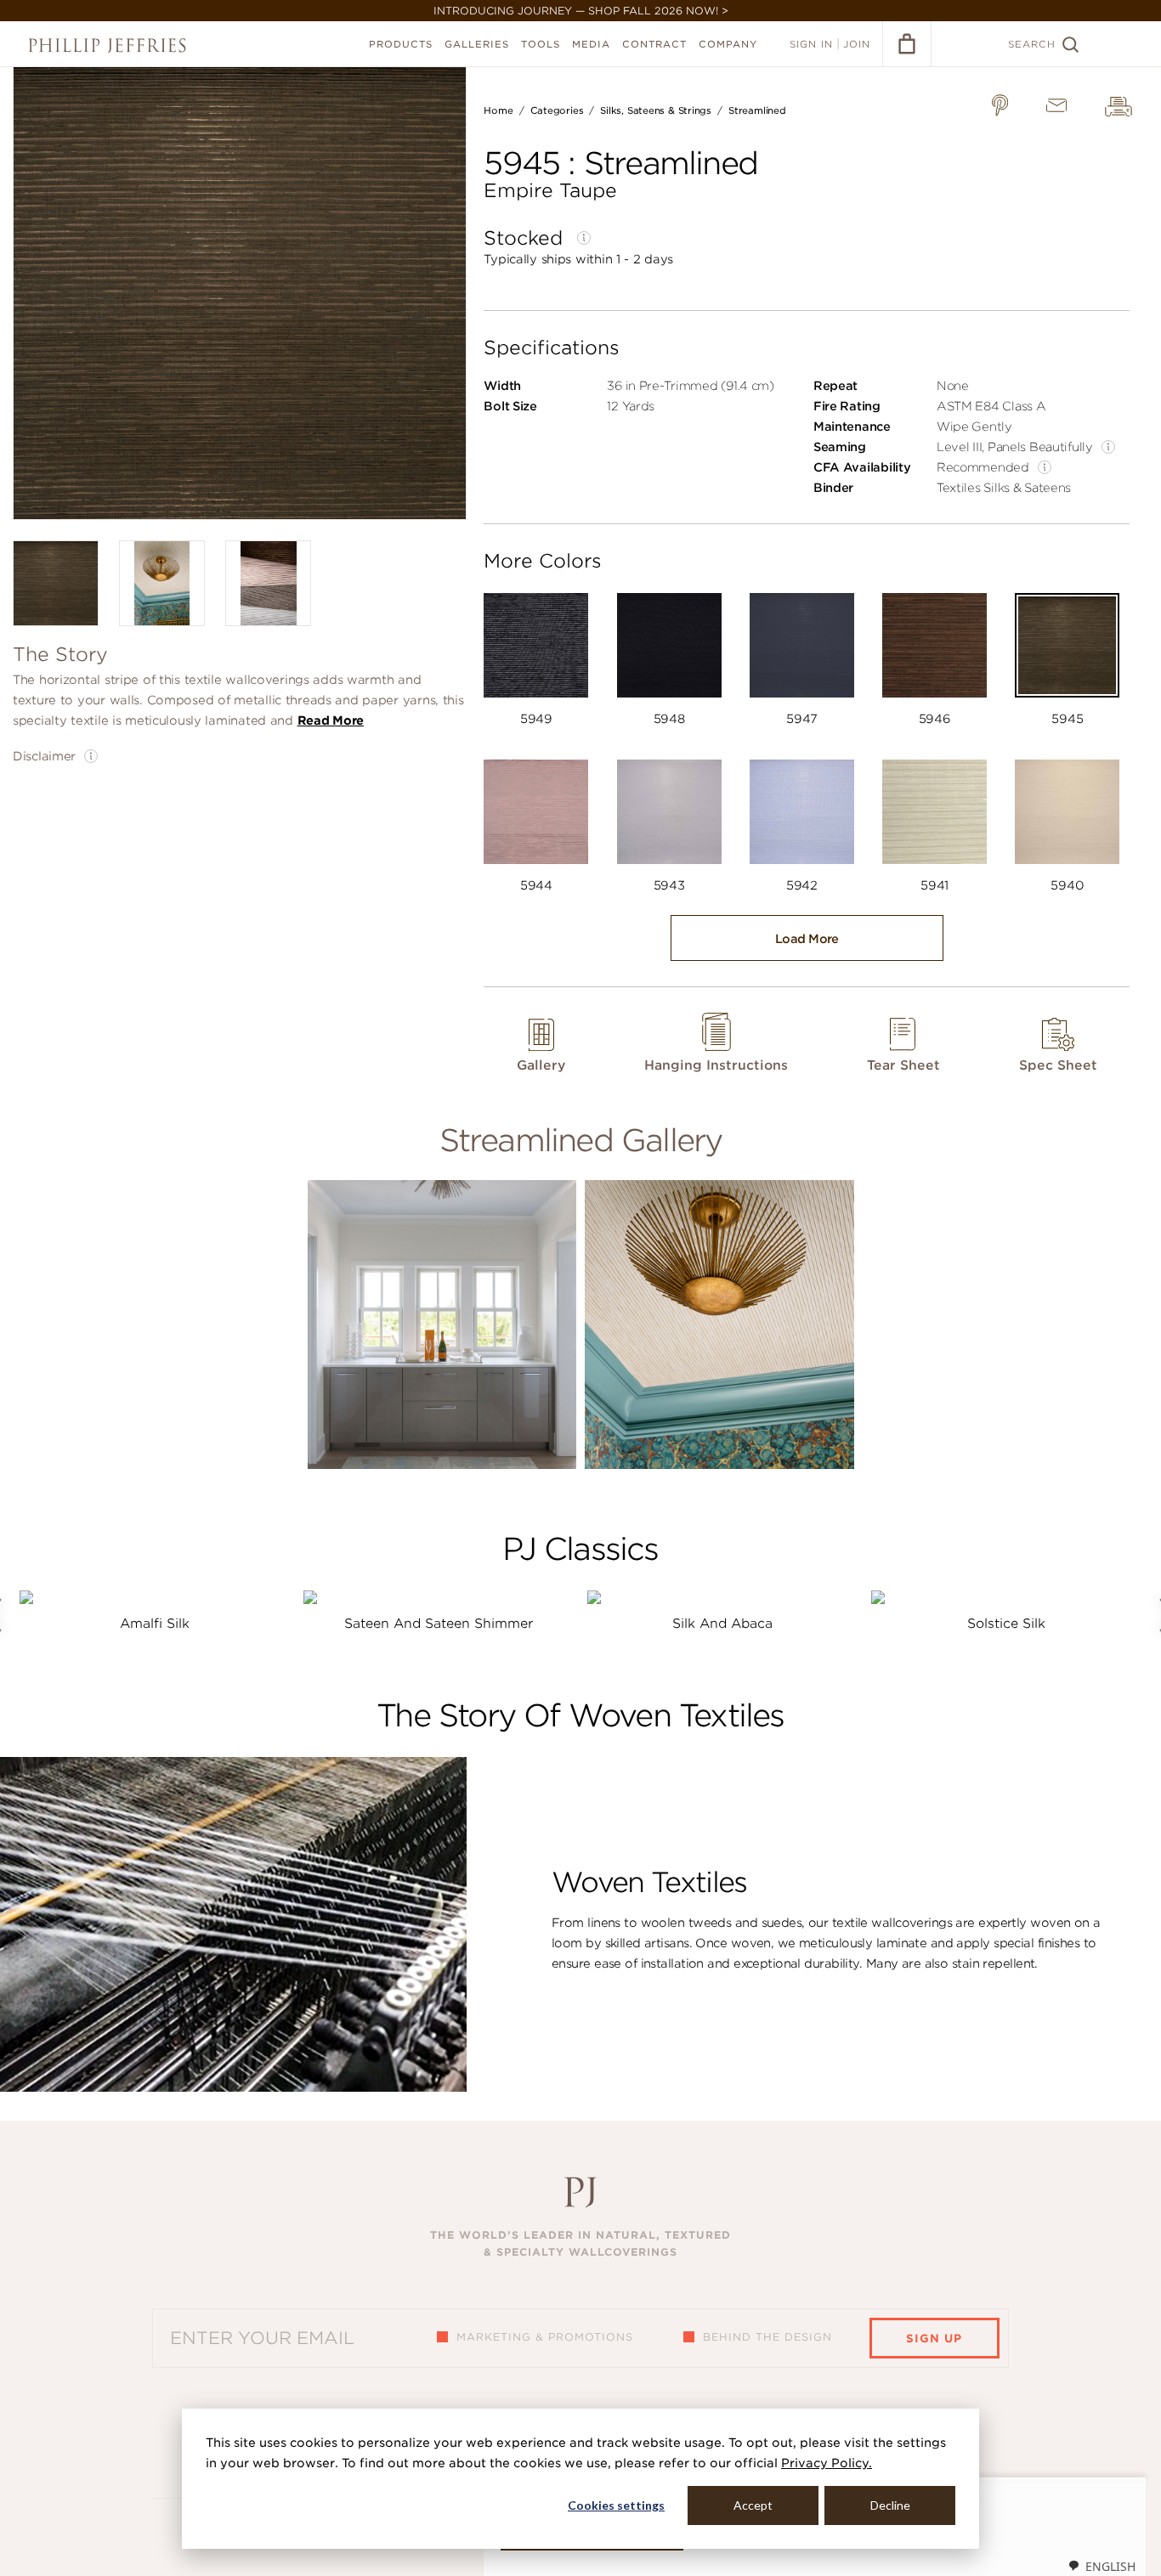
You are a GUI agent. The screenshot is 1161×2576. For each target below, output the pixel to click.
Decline (890, 2505)
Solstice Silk (1006, 1624)
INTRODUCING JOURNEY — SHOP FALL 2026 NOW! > (581, 11)
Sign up (934, 2339)
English (1110, 2566)
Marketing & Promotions (545, 2337)
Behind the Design (767, 2337)
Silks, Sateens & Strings (656, 110)
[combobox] (1102, 2566)
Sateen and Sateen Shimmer (439, 1624)
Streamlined (757, 110)
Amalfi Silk (155, 1624)
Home (498, 110)
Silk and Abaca (722, 1624)
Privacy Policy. (827, 2463)
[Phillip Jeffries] (107, 45)
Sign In (811, 44)
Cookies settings (616, 2505)
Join (857, 44)
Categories (557, 110)
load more (807, 939)
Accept (753, 2505)
